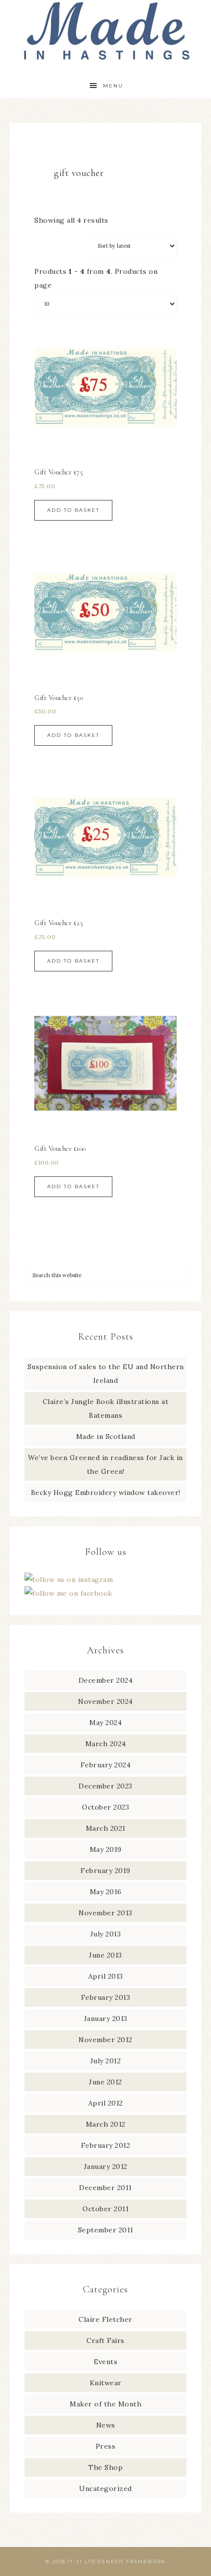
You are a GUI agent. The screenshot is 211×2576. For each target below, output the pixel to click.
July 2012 (106, 2061)
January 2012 (106, 2166)
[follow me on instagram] (69, 1580)
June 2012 (105, 2082)
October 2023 (105, 1807)
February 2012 (106, 2145)
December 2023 (105, 1786)
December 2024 (106, 1680)
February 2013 (106, 1997)
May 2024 (105, 1723)
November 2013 (105, 1913)
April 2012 (106, 2103)
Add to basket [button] (73, 510)
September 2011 (106, 2230)
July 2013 (106, 1934)
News (106, 2425)
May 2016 (106, 1892)
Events (105, 2362)
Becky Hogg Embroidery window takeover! (106, 1493)
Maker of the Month (105, 2404)
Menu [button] (113, 86)
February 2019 (105, 1871)
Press (106, 2446)
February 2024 (106, 1765)
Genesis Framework (132, 2561)
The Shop (105, 2467)
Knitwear (106, 2383)
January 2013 (106, 2019)
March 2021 (106, 1828)
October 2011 (105, 2209)
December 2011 (105, 2188)
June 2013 (105, 1955)
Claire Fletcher (105, 2319)
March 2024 (106, 1744)
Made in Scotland (106, 1436)
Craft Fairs (105, 2341)
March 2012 (106, 2124)
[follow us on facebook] (68, 1593)
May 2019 (106, 1849)
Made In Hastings (106, 31)
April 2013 (106, 1976)
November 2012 (105, 2040)
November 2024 (105, 1701)
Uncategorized (105, 2488)
